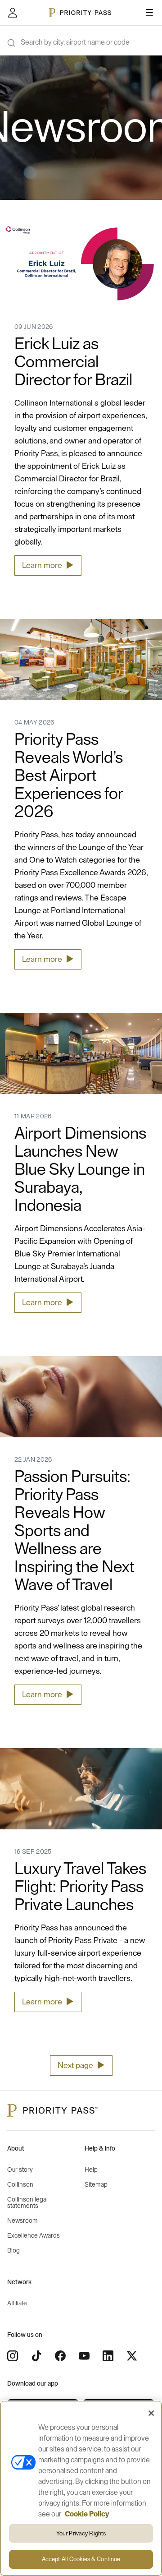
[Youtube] (84, 2356)
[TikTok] (36, 2356)
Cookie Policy (87, 2514)
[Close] (151, 2413)
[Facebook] (60, 2356)
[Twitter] (132, 2356)
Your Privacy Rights (81, 2533)
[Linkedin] (108, 2356)
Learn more (48, 565)
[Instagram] (13, 2356)
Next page (81, 2065)
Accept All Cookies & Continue (81, 2559)
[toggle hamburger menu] (149, 13)
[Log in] (13, 13)
